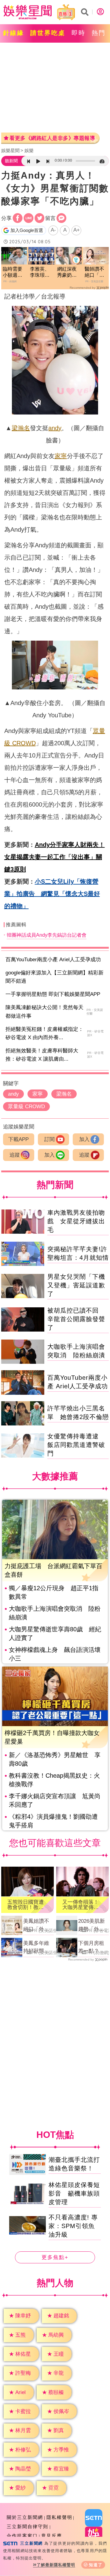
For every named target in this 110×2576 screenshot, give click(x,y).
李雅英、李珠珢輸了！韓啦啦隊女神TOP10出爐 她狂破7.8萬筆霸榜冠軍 (41, 273)
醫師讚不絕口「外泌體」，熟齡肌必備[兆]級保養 (96, 273)
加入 (84, 1139)
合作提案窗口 (22, 2536)
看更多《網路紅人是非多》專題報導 (52, 138)
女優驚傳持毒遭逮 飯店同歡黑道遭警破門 (76, 1445)
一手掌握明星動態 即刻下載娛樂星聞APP (53, 994)
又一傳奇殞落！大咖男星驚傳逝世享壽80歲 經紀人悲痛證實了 (81, 1905)
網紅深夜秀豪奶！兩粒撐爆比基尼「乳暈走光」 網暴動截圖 (67, 273)
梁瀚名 (21, 428)
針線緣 (14, 33)
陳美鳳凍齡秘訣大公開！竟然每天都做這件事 (44, 1012)
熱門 (99, 33)
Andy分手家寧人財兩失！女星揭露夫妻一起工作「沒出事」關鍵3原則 (55, 857)
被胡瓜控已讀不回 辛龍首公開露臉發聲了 (76, 1319)
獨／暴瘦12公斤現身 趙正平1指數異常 (54, 1592)
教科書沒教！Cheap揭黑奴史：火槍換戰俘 (54, 1780)
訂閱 (50, 1139)
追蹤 (15, 1155)
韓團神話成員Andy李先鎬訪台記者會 (47, 935)
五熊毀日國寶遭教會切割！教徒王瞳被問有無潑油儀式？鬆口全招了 (26, 1905)
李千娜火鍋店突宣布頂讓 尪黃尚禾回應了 (55, 1800)
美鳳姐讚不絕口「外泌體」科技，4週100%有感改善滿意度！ (38, 1926)
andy (55, 428)
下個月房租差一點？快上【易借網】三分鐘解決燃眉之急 (91, 1948)
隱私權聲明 (59, 2517)
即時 (79, 33)
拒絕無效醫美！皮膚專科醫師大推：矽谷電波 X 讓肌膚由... (42, 1055)
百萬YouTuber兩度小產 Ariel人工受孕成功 (53, 960)
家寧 (61, 456)
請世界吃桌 (48, 33)
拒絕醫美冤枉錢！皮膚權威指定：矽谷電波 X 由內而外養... (44, 1033)
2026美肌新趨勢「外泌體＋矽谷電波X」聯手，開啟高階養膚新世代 (93, 1926)
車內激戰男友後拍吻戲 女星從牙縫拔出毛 (76, 1221)
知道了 (96, 2565)
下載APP (18, 1139)
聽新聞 (11, 161)
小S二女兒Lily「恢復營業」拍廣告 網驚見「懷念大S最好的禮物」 (52, 894)
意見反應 (52, 2536)
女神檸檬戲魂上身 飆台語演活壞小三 (55, 1654)
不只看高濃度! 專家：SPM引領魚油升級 (73, 2226)
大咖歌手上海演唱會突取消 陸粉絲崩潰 (55, 1613)
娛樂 (29, 150)
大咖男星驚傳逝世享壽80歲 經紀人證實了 (55, 1633)
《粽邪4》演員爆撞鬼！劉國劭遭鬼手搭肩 (53, 1821)
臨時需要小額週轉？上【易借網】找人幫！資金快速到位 (13, 273)
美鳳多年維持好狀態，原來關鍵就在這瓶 (36, 1948)
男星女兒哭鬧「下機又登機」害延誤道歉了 (76, 1285)
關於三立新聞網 (25, 2517)
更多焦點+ (55, 2257)
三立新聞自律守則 (28, 2526)
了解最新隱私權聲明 (56, 2565)
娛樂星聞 (10, 150)
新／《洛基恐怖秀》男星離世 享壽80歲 (55, 1759)
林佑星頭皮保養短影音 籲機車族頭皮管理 (74, 2193)
